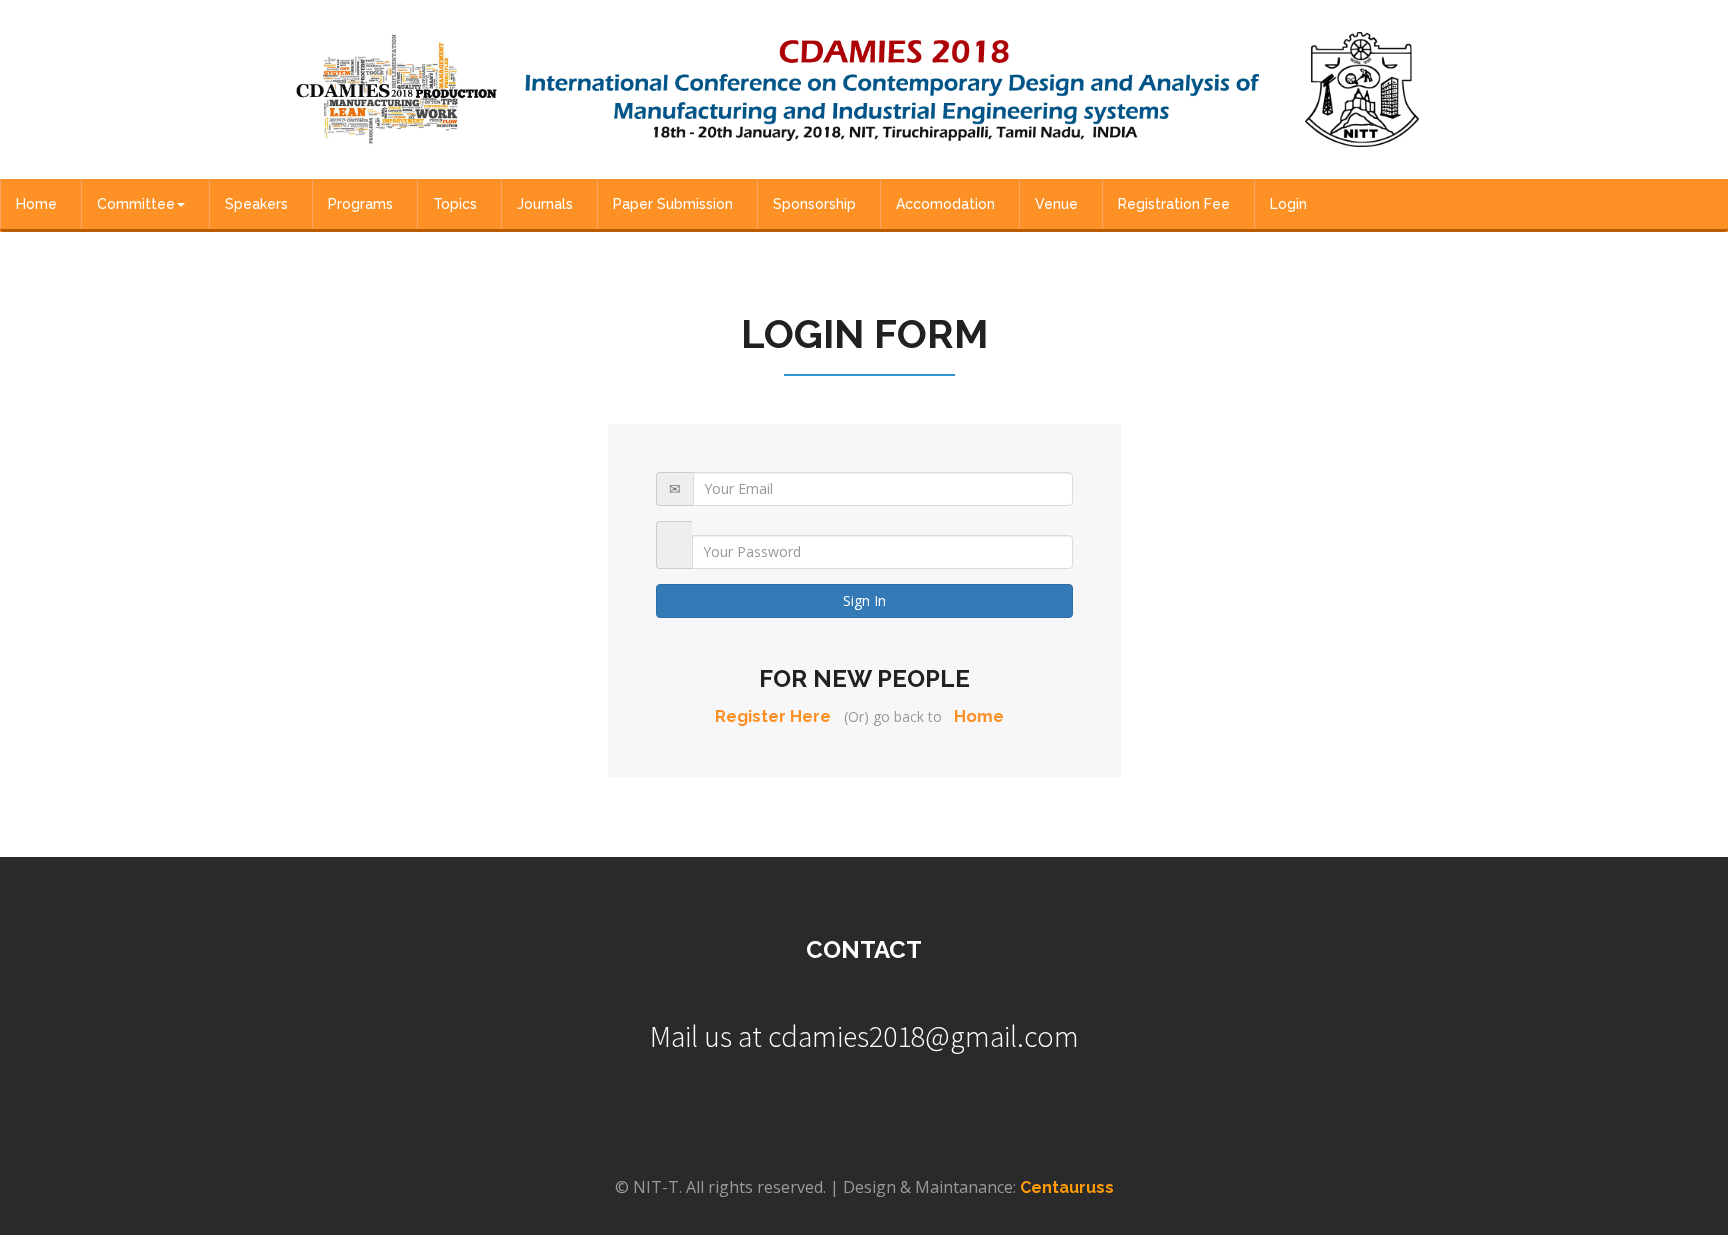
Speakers (256, 204)
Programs (360, 204)
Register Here (773, 716)
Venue (1056, 204)
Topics (455, 204)
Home (36, 204)
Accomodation (945, 204)
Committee (136, 204)
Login (1288, 204)
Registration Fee (1174, 204)
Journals (545, 204)
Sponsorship (814, 204)
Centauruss (1067, 1187)
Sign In (864, 600)
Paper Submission (673, 204)
